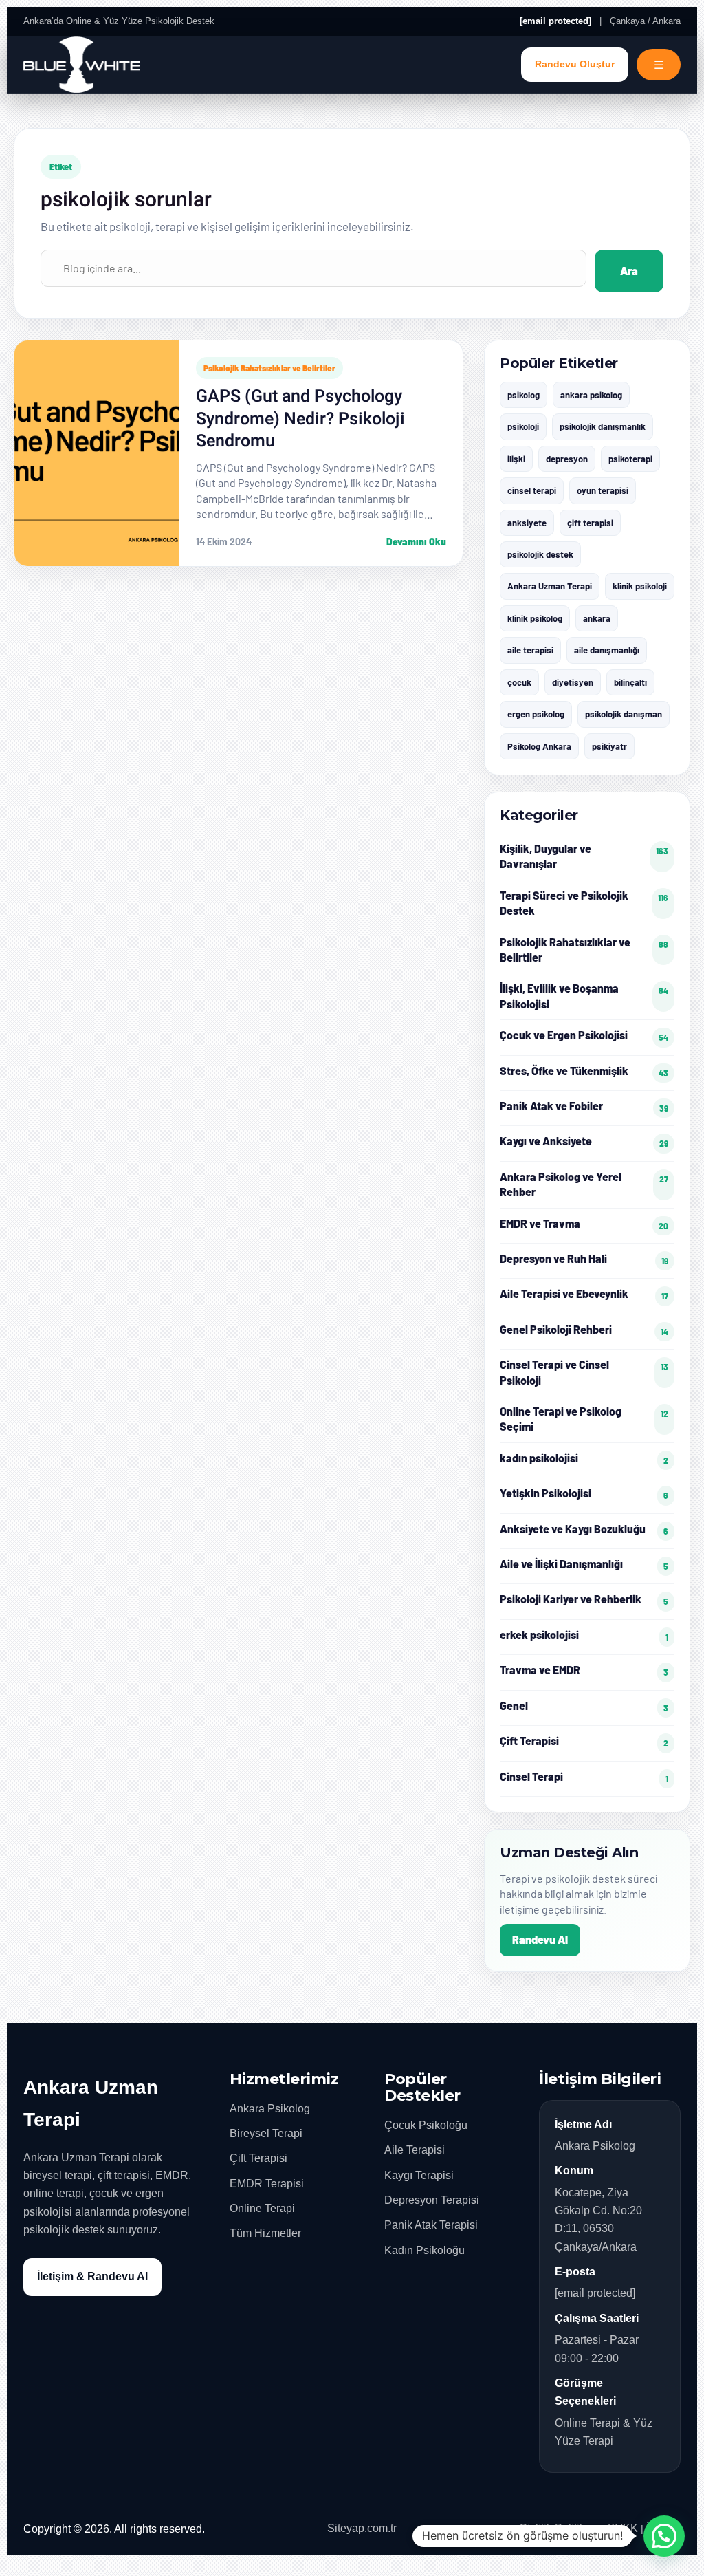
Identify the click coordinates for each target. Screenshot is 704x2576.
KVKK (623, 2528)
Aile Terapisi (415, 2150)
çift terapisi (590, 523)
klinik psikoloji (640, 586)
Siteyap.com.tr (362, 2528)
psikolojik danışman (624, 714)
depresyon (567, 459)
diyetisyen (573, 682)
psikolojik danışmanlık (603, 426)
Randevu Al (540, 1939)
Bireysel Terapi (266, 2133)
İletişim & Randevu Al (92, 2276)
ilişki (516, 459)
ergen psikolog (536, 714)
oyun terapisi (603, 490)
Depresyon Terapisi (432, 2200)
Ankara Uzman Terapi (550, 586)
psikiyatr (609, 746)
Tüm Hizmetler (265, 2233)
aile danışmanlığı (607, 650)
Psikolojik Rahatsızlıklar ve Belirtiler (269, 368)
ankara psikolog (591, 395)
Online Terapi (262, 2208)
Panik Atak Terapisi (431, 2225)
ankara (597, 618)
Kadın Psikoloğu (425, 2250)
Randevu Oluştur (575, 64)
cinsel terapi (532, 490)
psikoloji (523, 426)
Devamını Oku (416, 542)
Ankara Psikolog (270, 2109)
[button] (664, 2536)
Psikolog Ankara (539, 746)
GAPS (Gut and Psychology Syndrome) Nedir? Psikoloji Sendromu (300, 419)
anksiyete (527, 523)
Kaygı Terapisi (419, 2175)
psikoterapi (630, 459)
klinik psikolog (535, 618)
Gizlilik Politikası (559, 2528)
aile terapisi (530, 650)
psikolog (524, 395)
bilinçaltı (630, 682)
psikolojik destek (540, 554)
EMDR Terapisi (267, 2184)
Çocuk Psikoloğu (426, 2125)
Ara (629, 271)
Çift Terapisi (258, 2158)
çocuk (519, 682)
